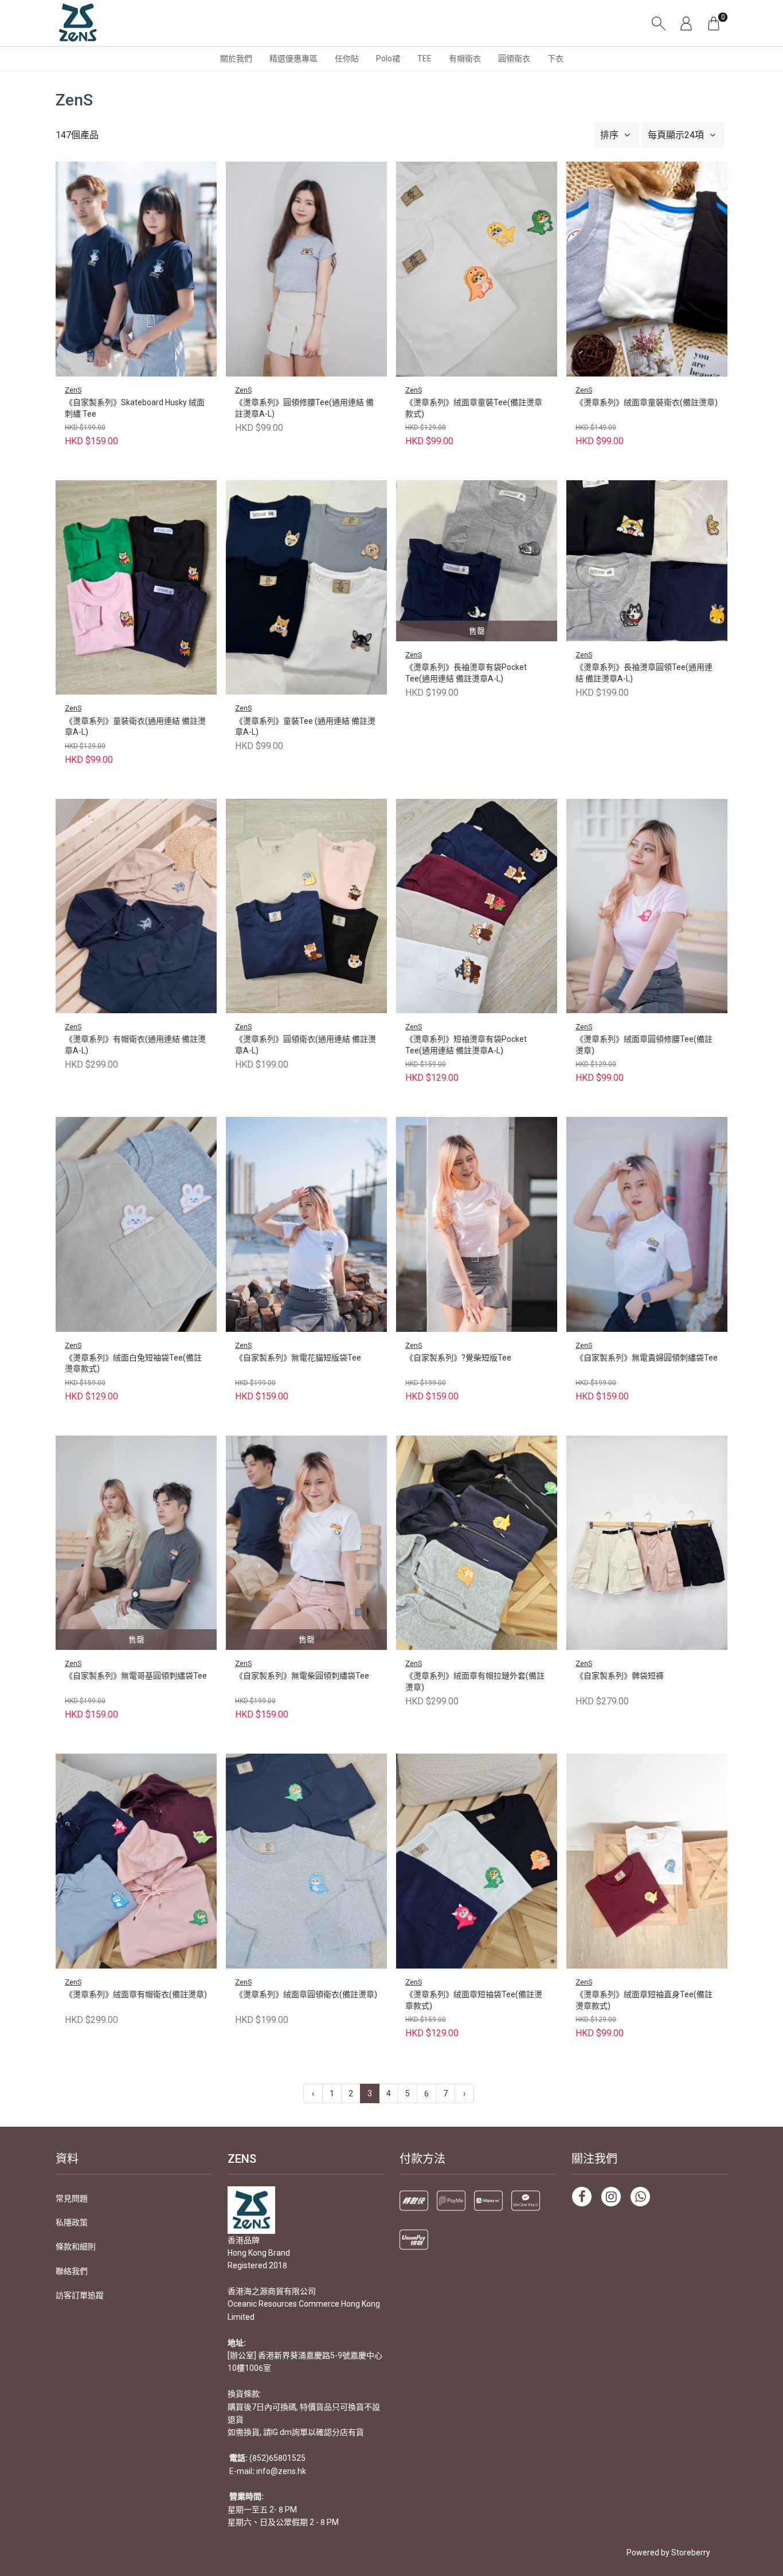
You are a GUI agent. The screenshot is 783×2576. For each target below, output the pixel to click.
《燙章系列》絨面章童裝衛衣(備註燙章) (647, 402)
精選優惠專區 (293, 58)
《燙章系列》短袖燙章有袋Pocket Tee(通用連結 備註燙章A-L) (466, 1045)
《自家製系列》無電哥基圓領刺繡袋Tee (136, 1676)
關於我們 (236, 58)
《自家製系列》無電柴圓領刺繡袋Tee (302, 1676)
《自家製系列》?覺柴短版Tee (458, 1358)
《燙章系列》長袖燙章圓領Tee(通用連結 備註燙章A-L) (644, 673)
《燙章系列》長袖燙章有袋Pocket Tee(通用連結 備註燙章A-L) (466, 673)
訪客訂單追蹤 (80, 2295)
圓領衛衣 (514, 58)
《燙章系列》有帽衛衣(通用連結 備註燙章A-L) (135, 1045)
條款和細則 (76, 2246)
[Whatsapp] (640, 2197)
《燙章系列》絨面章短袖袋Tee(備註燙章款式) (474, 2000)
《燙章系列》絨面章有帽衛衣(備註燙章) (136, 1994)
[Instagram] (611, 2197)
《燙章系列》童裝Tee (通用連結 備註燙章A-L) (305, 727)
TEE (424, 58)
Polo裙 (388, 58)
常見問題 (72, 2198)
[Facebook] (582, 2197)
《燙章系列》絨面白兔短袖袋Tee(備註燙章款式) (133, 1363)
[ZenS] (78, 23)
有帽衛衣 (465, 58)
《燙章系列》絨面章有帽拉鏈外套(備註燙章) (475, 1681)
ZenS (73, 390)
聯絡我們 (72, 2271)
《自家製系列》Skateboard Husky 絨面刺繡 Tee (135, 408)
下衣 (555, 58)
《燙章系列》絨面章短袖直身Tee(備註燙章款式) (644, 2000)
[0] (714, 23)
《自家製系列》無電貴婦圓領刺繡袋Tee (647, 1358)
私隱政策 (72, 2222)
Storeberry (691, 2553)
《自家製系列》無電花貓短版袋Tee (298, 1358)
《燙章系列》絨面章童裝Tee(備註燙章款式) (474, 408)
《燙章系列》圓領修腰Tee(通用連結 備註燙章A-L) (304, 408)
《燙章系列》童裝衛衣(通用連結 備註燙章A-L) (135, 727)
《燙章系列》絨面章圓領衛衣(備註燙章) (306, 1994)
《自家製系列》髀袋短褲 (620, 1676)
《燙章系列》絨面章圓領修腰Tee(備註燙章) (644, 1045)
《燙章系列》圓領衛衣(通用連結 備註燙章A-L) (306, 1045)
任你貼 (347, 58)
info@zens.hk (281, 2471)
